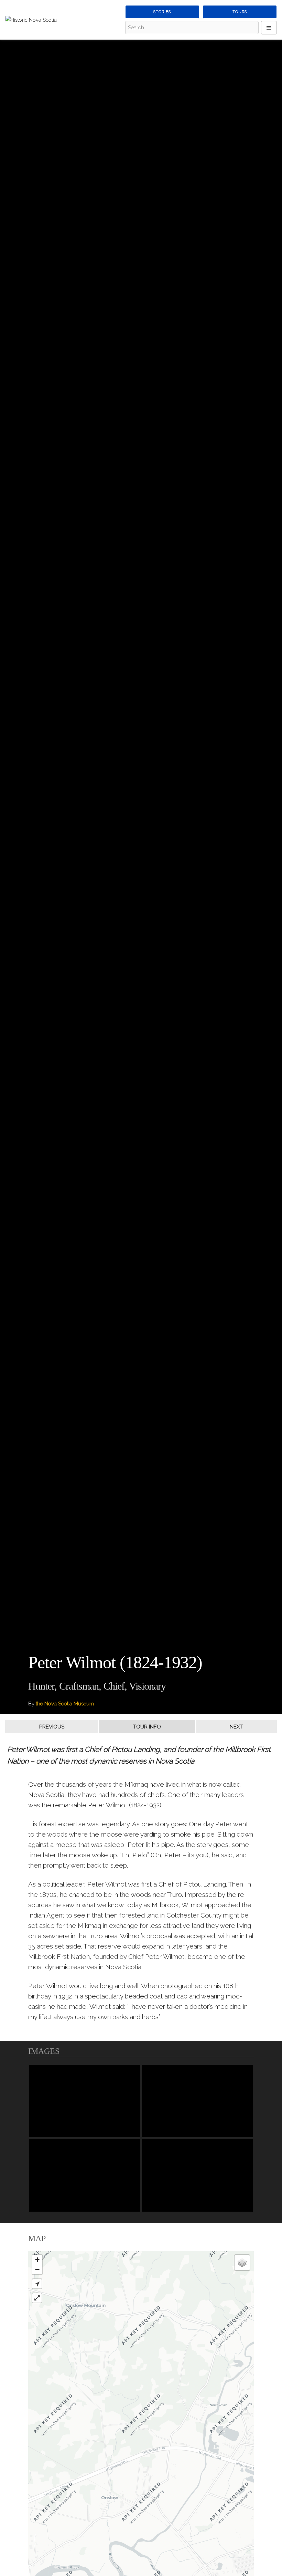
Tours (240, 12)
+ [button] (37, 2260)
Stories (162, 12)
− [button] (37, 2270)
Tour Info (147, 1727)
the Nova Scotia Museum (65, 1704)
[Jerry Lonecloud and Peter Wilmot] (197, 2101)
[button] (37, 2284)
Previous (52, 1727)
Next (236, 1727)
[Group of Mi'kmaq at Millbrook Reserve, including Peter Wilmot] (85, 2175)
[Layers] (242, 2263)
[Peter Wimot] (197, 2175)
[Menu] (269, 28)
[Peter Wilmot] (85, 2101)
